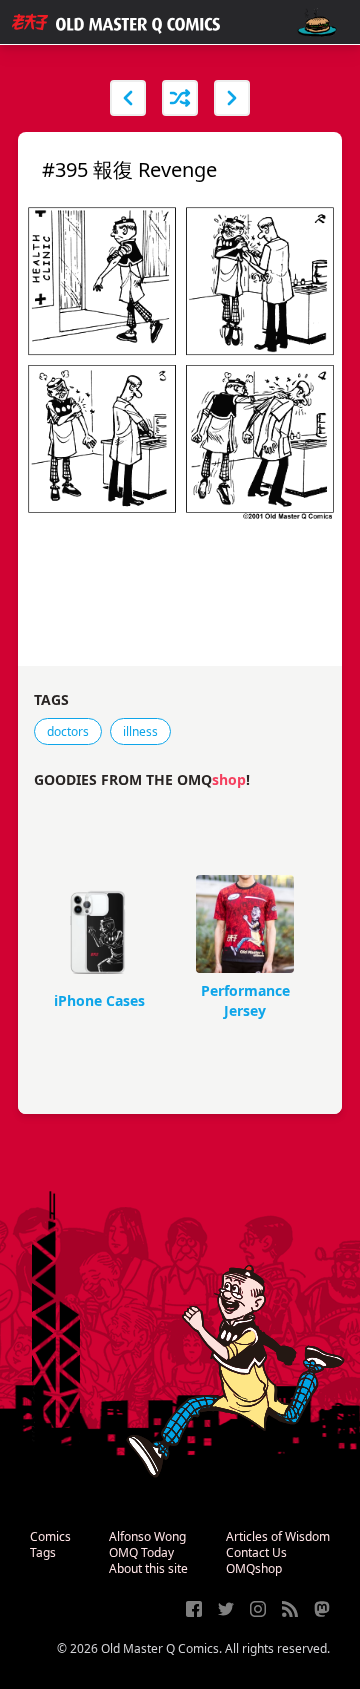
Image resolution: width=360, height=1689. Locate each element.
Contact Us (256, 1552)
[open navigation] (317, 22)
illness (140, 731)
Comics (50, 1536)
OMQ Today (141, 1552)
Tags (43, 1552)
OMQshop (254, 1568)
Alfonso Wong (147, 1536)
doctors (68, 731)
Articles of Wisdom (278, 1536)
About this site (148, 1568)
